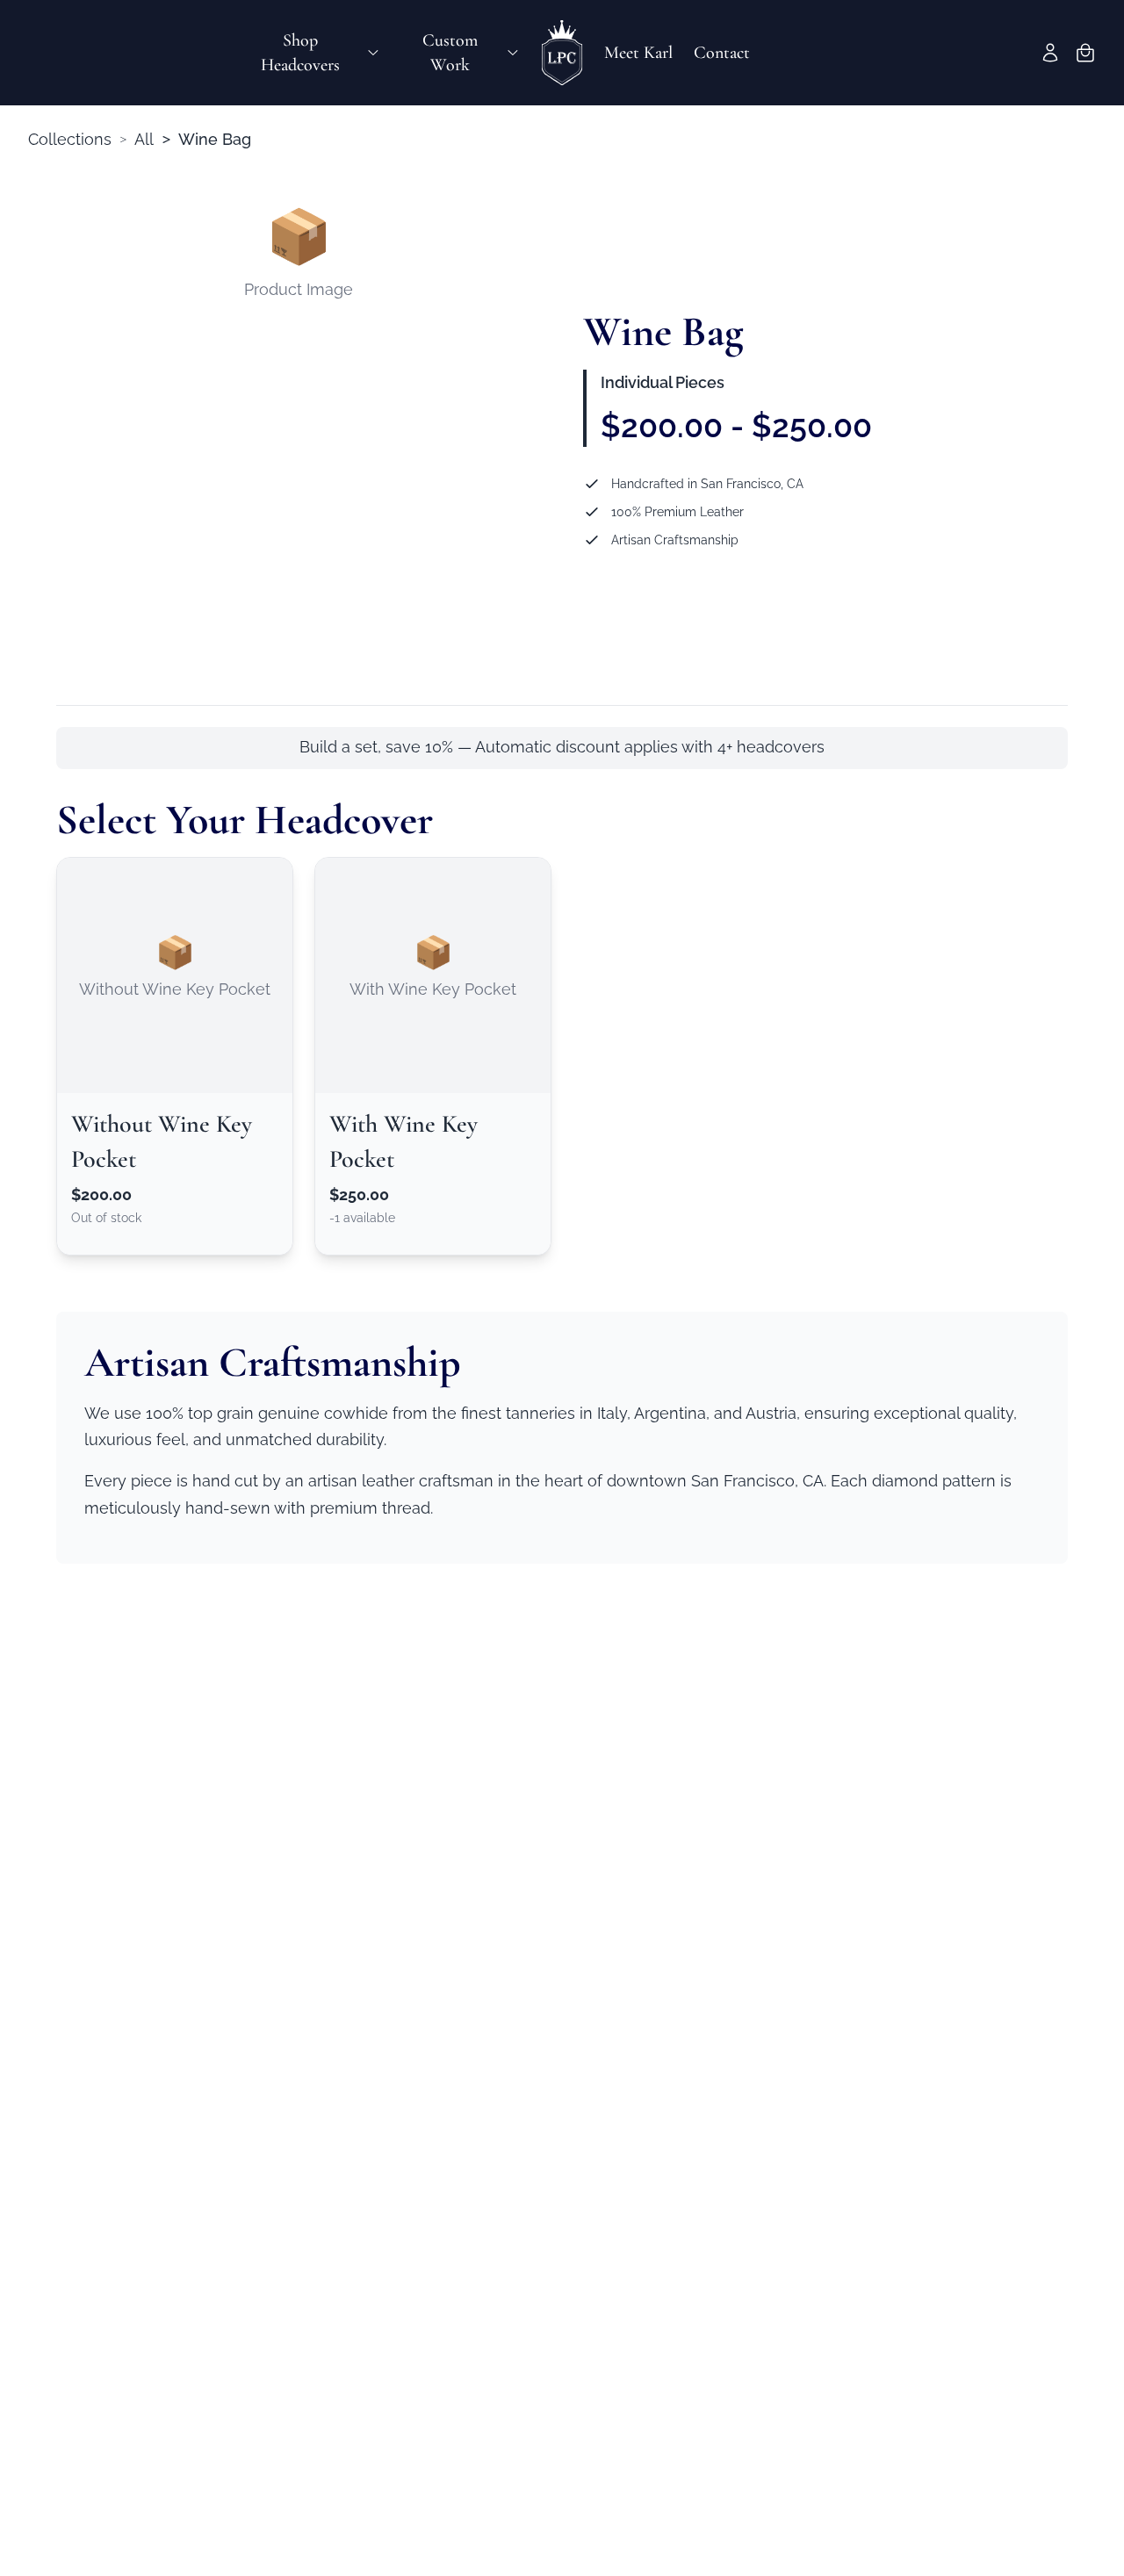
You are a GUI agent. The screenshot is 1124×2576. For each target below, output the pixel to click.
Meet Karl (638, 53)
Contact (722, 53)
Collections (70, 139)
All (144, 139)
